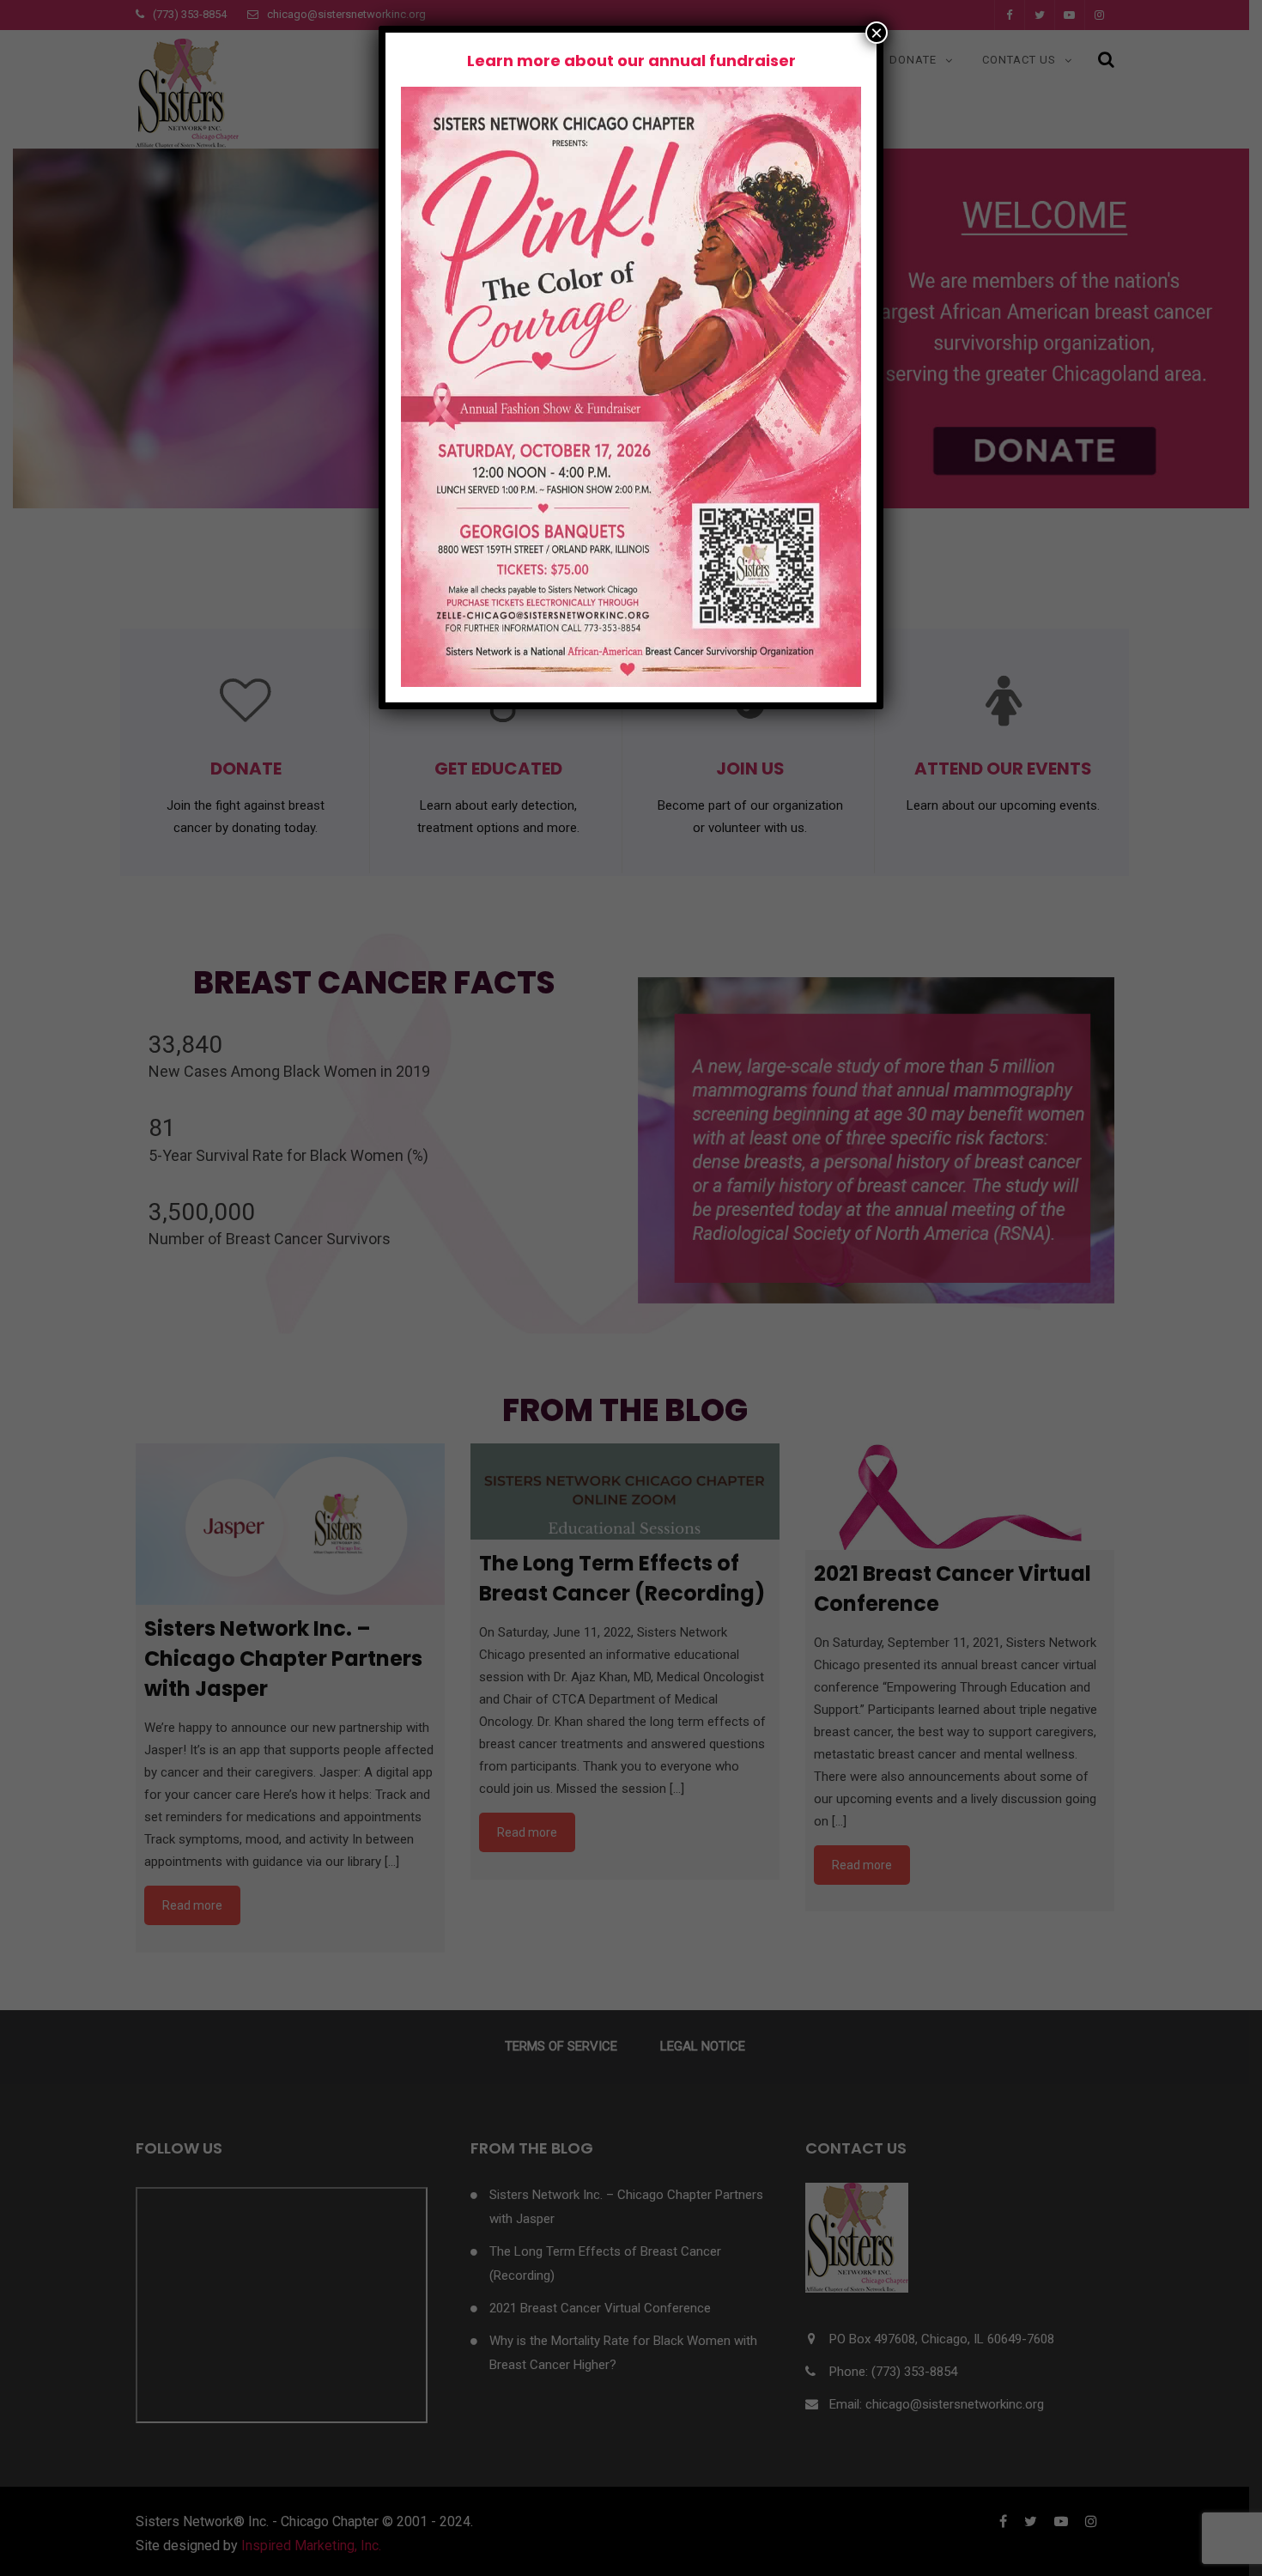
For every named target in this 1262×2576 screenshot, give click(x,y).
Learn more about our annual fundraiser (631, 61)
